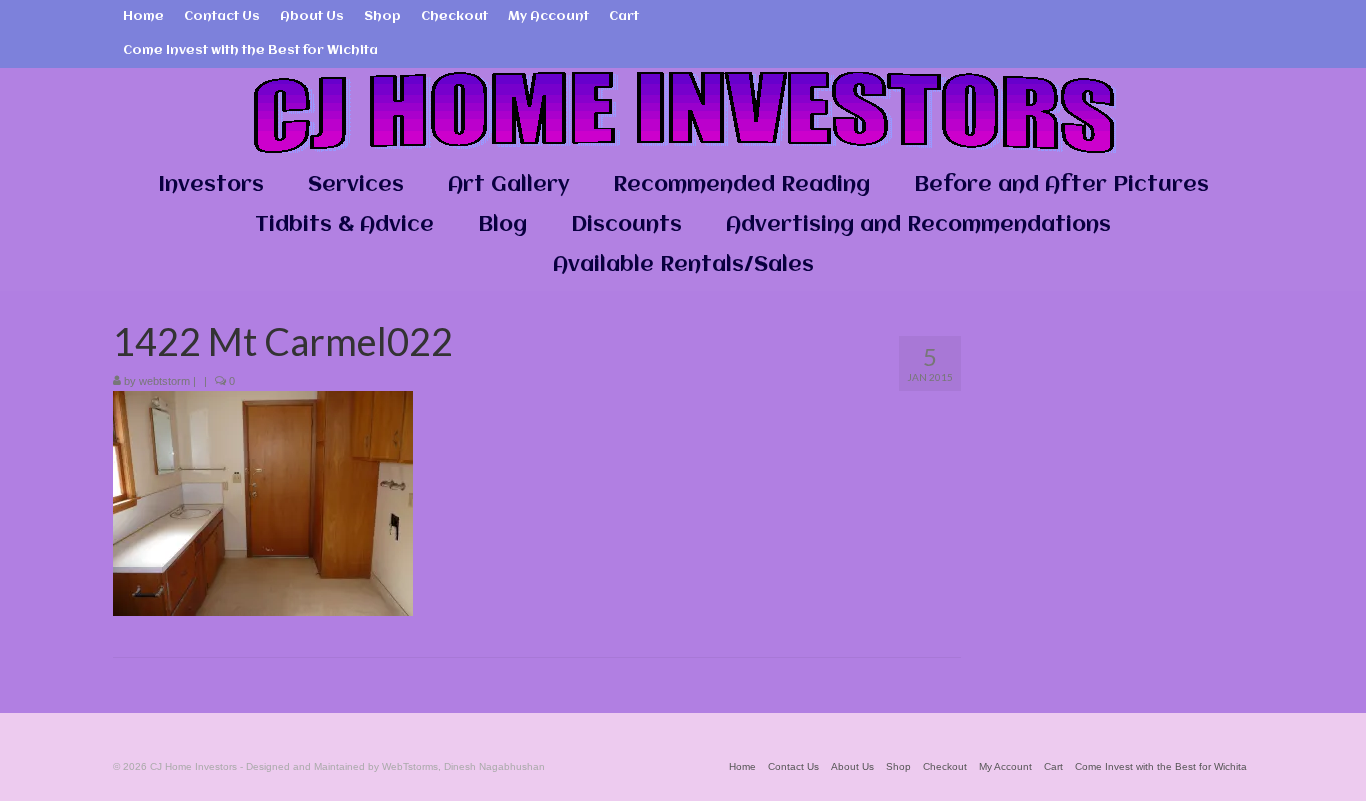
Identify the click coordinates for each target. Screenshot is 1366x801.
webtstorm (164, 381)
